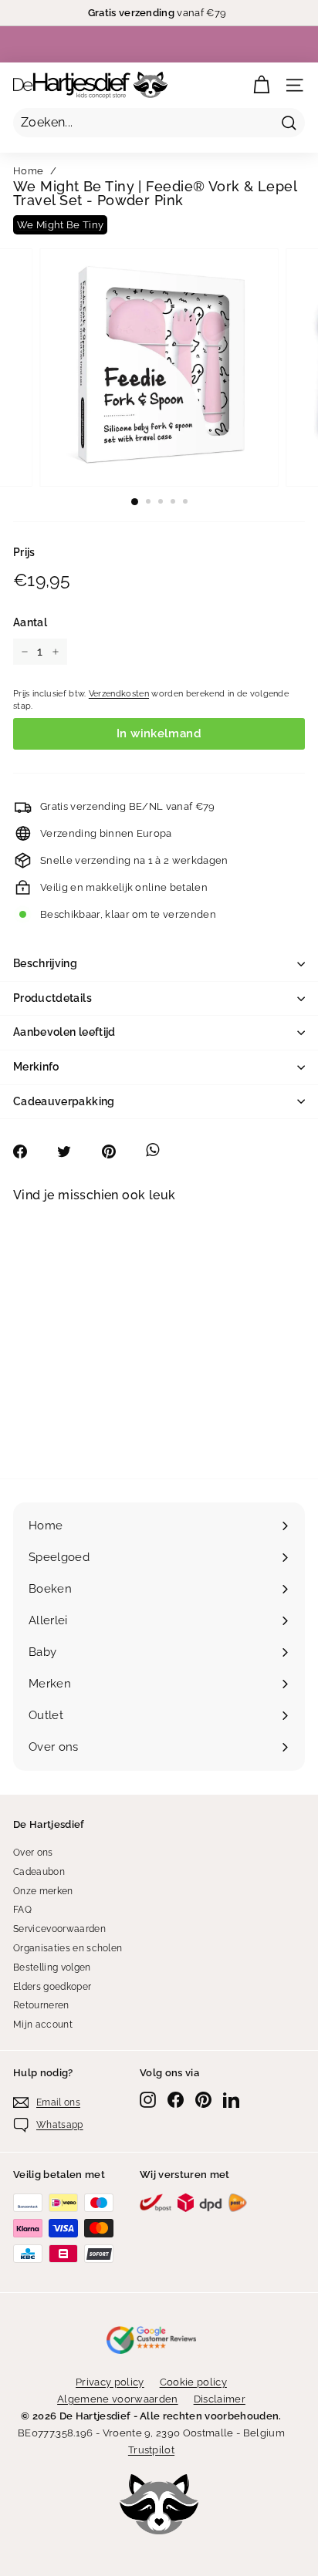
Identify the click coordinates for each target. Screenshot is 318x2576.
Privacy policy (110, 2382)
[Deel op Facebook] (28, 1151)
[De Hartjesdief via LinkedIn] (231, 2100)
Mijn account (43, 2025)
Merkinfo (36, 1067)
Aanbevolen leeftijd (64, 1032)
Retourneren (41, 2005)
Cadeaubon (39, 1872)
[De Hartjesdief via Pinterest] (203, 2100)
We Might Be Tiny (60, 225)
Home (28, 171)
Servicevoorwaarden (59, 1929)
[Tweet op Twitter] (72, 1151)
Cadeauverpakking (64, 1101)
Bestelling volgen (52, 1967)
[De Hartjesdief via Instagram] (148, 2100)
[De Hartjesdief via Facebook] (176, 2100)
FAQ (22, 1910)
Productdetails (52, 998)
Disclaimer (220, 2399)
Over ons (33, 1853)
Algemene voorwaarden (118, 2399)
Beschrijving (45, 963)
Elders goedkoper (52, 1987)
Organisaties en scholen (68, 1948)
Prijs (24, 552)
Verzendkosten (119, 694)
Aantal (30, 622)
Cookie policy (193, 2382)
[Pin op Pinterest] (117, 1151)
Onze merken (43, 1891)
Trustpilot (151, 2450)
